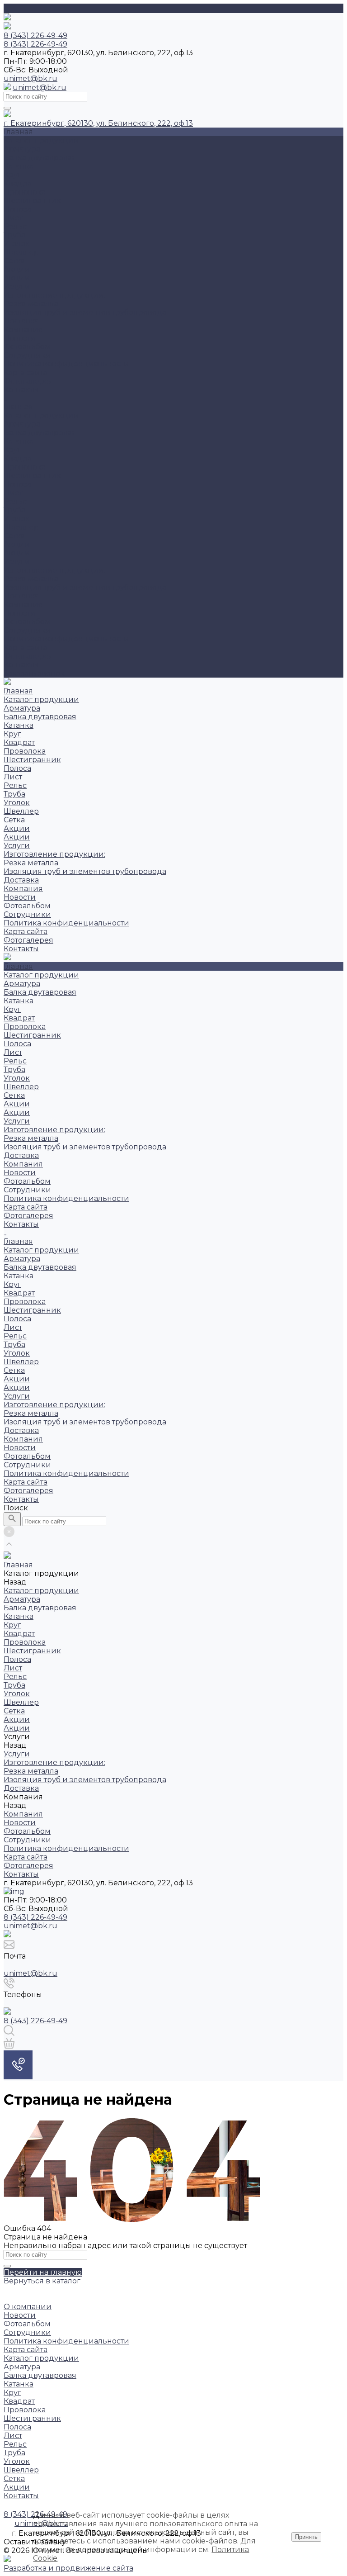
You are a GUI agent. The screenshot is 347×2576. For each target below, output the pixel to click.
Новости (20, 338)
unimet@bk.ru (30, 78)
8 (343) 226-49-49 (35, 1917)
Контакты (21, 665)
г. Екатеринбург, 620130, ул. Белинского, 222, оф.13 (98, 123)
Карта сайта (26, 372)
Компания (23, 605)
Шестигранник (32, 201)
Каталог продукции (41, 415)
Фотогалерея (28, 656)
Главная (18, 407)
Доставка (21, 321)
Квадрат (19, 183)
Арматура (22, 149)
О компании (28, 2307)
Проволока (25, 192)
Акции (17, 269)
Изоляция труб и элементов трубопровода (85, 312)
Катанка (19, 166)
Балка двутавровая (40, 158)
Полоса (17, 209)
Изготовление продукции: (54, 295)
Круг (12, 175)
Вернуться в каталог (42, 2281)
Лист (13, 218)
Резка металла (31, 304)
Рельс (15, 226)
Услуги (17, 562)
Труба (14, 235)
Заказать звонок (34, 673)
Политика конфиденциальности (66, 364)
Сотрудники (27, 355)
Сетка (14, 261)
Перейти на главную (43, 2272)
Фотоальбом (27, 347)
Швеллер (21, 252)
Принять (306, 2537)
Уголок (17, 244)
